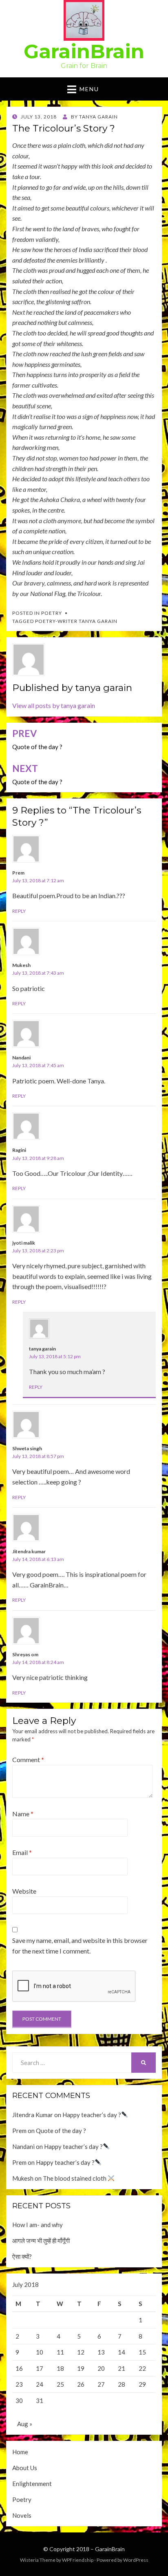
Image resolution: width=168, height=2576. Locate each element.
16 (19, 2368)
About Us (25, 2468)
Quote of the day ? (61, 2131)
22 (142, 2368)
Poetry (52, 613)
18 (60, 2368)
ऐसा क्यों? (22, 2256)
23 (19, 2384)
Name (23, 1814)
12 (81, 2352)
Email (22, 1852)
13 (101, 2352)
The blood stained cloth (75, 2178)
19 (81, 2368)
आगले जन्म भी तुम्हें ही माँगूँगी (41, 2241)
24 (40, 2384)
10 (40, 2352)
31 (40, 2401)
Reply (19, 911)
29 (142, 2384)
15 (142, 2352)
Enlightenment (32, 2484)
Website (24, 1891)
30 (19, 2401)
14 (122, 2352)
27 (101, 2384)
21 (122, 2368)
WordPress (136, 2560)
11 (60, 2352)
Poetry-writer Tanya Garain (76, 621)
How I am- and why (38, 2225)
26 (81, 2384)
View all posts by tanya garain (54, 705)
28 (122, 2384)
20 (101, 2368)
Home (20, 2452)
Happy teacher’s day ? (92, 2115)
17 (40, 2368)
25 (60, 2384)
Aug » (25, 2424)
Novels (22, 2515)
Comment (28, 1759)
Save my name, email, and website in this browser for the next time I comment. (80, 1946)
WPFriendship (78, 2560)
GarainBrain (84, 51)
